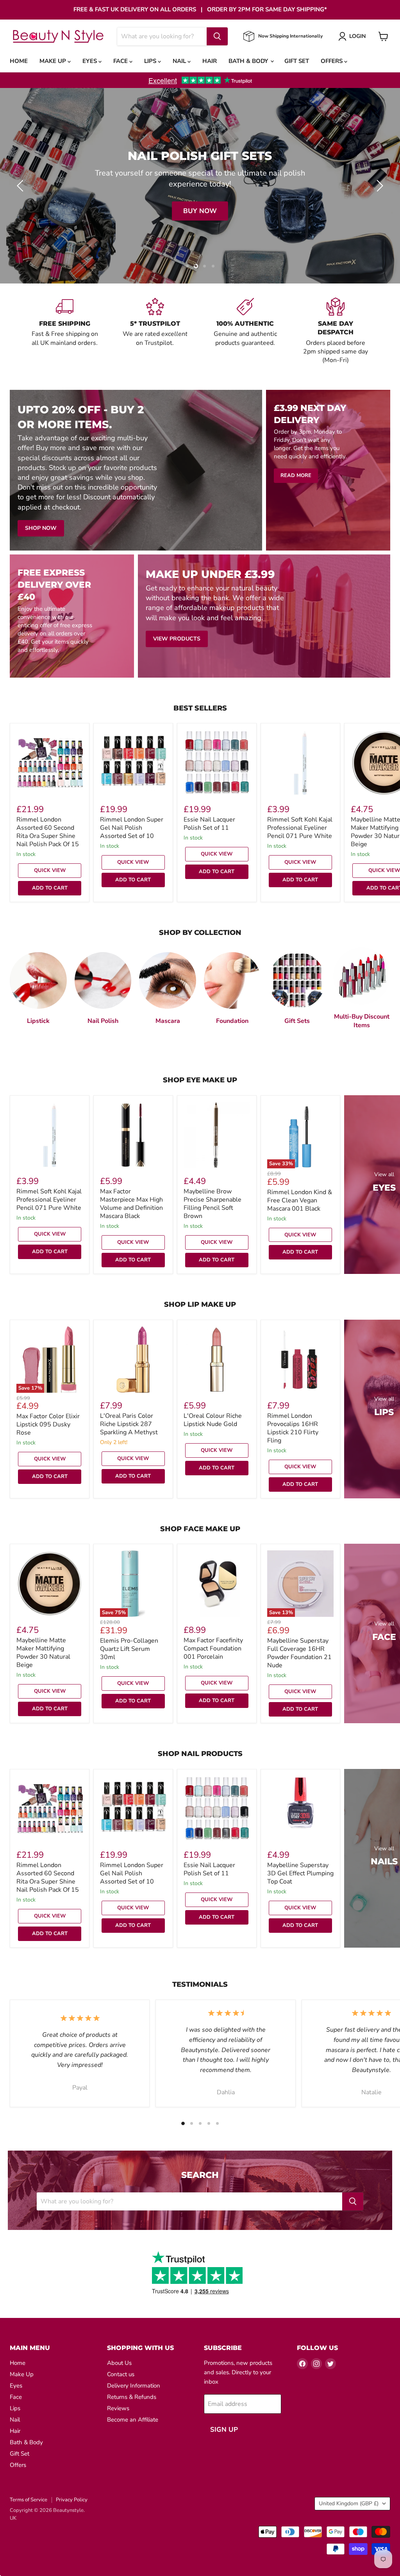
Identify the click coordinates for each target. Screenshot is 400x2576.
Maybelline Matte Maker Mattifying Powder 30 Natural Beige (43, 1653)
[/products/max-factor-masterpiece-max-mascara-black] (133, 1135)
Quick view (50, 870)
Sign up (224, 2430)
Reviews (118, 2408)
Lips (151, 61)
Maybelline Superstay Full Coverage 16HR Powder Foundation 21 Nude (299, 1653)
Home (19, 61)
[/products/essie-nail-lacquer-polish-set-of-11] (217, 763)
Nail (180, 61)
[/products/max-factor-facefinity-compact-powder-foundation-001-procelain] (217, 1584)
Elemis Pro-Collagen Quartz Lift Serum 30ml (129, 1649)
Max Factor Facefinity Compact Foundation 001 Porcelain (213, 1649)
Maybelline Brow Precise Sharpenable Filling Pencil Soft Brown (212, 1204)
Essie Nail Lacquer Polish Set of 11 (209, 824)
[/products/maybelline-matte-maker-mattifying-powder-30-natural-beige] (50, 1584)
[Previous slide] (21, 186)
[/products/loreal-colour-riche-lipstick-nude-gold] (217, 1360)
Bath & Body (249, 61)
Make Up (54, 61)
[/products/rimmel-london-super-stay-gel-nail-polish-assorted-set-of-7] (133, 763)
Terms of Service (29, 2500)
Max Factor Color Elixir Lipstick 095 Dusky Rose (48, 1424)
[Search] (217, 36)
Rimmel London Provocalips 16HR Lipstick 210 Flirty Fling (293, 1428)
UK (13, 2518)
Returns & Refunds (132, 2397)
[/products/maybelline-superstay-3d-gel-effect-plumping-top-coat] (300, 1809)
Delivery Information (134, 2386)
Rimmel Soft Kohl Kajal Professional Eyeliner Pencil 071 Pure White (300, 828)
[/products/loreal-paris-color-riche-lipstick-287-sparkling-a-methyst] (133, 1360)
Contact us (121, 2374)
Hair (210, 61)
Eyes (90, 61)
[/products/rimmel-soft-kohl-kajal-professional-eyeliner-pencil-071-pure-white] (300, 763)
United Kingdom (349, 2503)
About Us (119, 2363)
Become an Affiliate (133, 2420)
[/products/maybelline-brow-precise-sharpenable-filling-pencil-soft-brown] (217, 1135)
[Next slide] (379, 186)
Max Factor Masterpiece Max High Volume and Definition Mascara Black (131, 1204)
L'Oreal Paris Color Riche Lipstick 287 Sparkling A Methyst (129, 1424)
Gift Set (297, 61)
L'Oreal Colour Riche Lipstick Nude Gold (213, 1420)
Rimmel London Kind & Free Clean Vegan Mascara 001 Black (300, 1200)
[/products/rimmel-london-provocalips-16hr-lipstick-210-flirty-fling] (300, 1360)
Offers (332, 61)
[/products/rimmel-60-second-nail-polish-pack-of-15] (50, 763)
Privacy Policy (72, 2500)
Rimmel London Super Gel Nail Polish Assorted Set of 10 (132, 828)
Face (121, 61)
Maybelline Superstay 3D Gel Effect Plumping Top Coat (300, 1873)
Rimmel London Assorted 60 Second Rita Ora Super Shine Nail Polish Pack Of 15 (48, 832)
